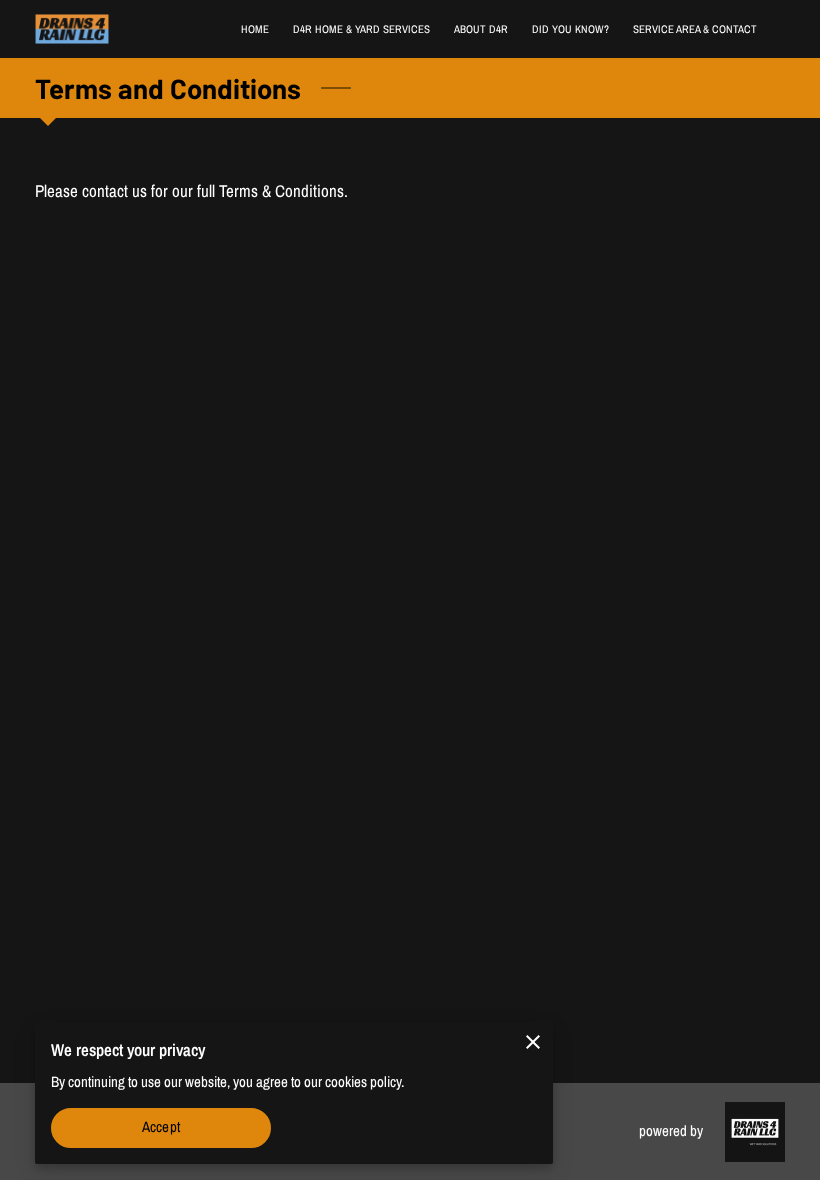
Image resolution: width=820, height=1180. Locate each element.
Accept (161, 1127)
